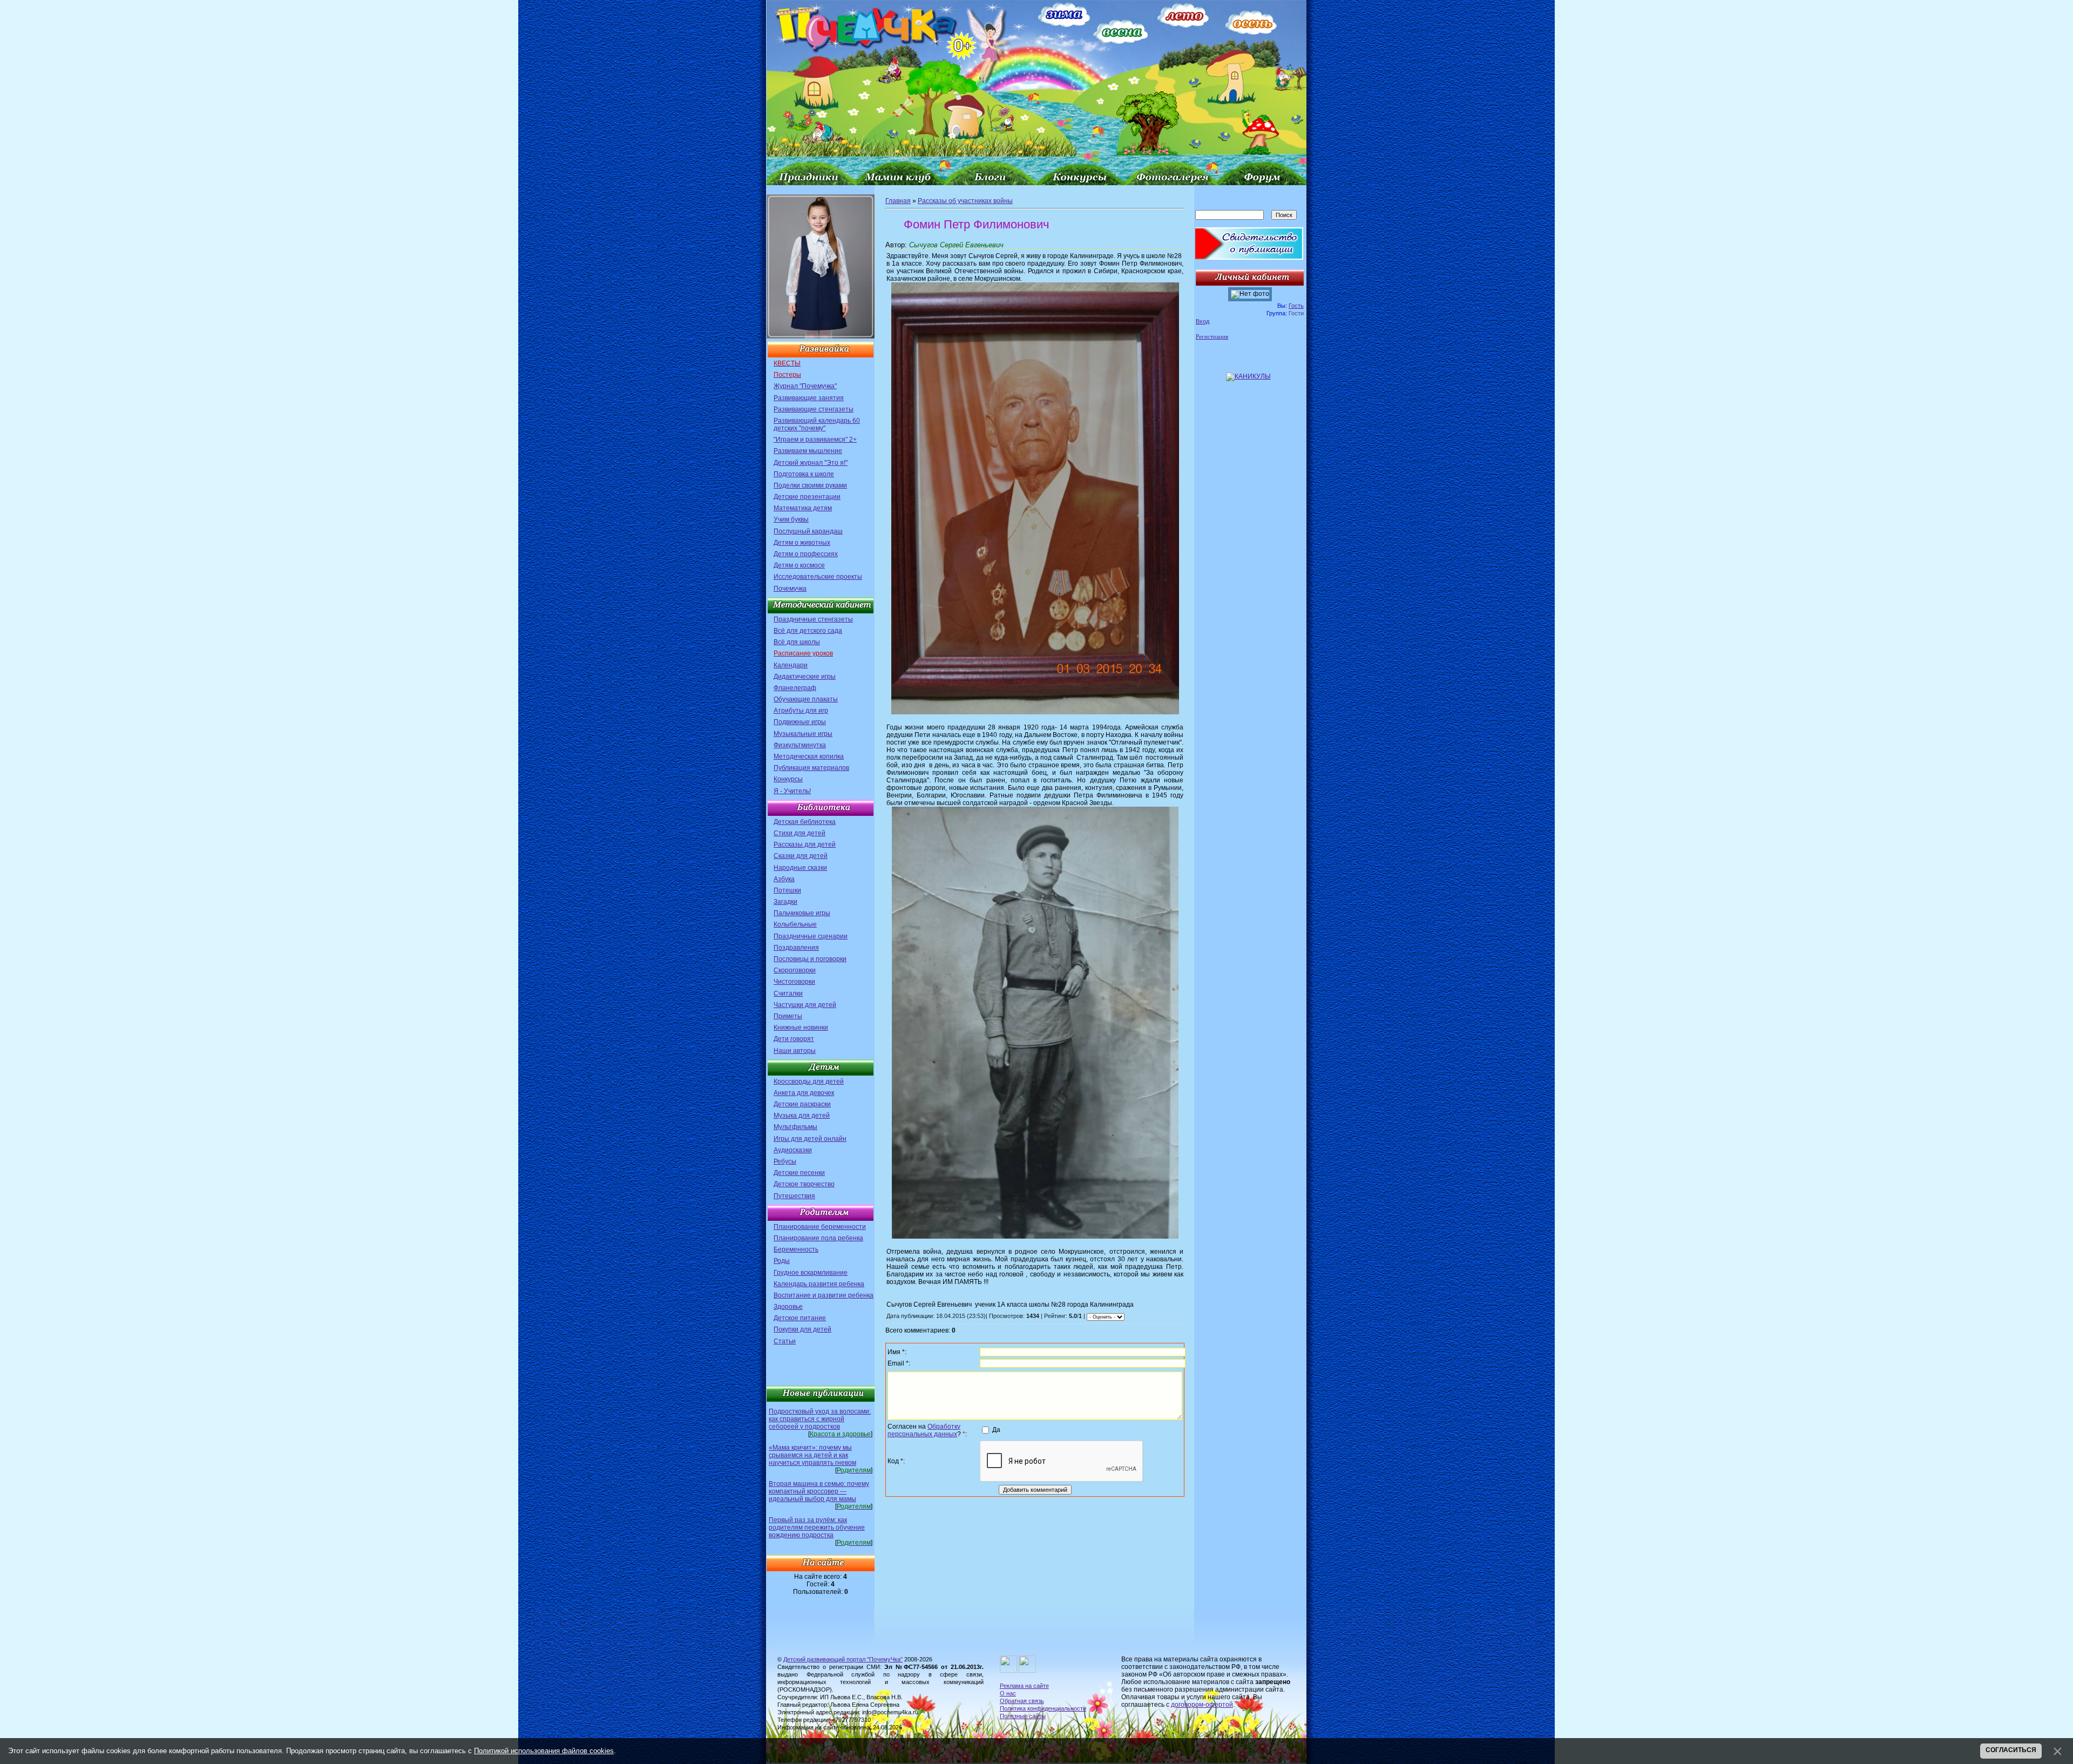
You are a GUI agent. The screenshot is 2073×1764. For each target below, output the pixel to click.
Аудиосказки (793, 1150)
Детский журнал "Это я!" (811, 463)
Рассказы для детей (805, 844)
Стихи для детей (800, 833)
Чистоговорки (794, 982)
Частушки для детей (805, 1005)
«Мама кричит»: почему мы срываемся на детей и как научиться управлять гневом (812, 1455)
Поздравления (796, 948)
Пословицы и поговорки (810, 959)
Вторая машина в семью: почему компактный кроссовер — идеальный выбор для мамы (819, 1491)
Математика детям (803, 508)
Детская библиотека (805, 822)
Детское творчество (804, 1184)
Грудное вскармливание (811, 1273)
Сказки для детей (801, 856)
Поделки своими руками (810, 485)
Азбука (784, 879)
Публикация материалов (811, 768)
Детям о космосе (799, 565)
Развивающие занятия (809, 398)
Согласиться (2011, 1750)
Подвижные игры (800, 722)
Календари (791, 665)
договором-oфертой (1202, 1705)
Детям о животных (802, 543)
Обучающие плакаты (806, 699)
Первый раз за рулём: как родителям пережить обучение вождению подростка (817, 1528)
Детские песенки (799, 1173)
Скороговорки (795, 970)
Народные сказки (800, 868)
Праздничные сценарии (811, 936)
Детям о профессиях (806, 554)
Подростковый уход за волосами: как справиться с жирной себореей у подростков (820, 1419)
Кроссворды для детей (809, 1082)
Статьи (785, 1341)
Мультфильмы (795, 1127)
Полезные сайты (1023, 1716)
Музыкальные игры (803, 734)
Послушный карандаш (808, 531)
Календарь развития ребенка (819, 1284)
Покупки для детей (802, 1329)
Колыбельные (795, 924)
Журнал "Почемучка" (805, 386)
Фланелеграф (795, 688)
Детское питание (800, 1318)
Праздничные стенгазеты (813, 619)
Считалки (788, 993)
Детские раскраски (802, 1104)
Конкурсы (788, 779)
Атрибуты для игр (801, 711)
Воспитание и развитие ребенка (824, 1295)
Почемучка (790, 589)
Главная (898, 201)
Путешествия (794, 1196)
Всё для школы (797, 642)
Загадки (785, 902)
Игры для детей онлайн (810, 1139)
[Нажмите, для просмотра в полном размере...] (1035, 712)
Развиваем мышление (808, 451)
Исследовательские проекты (818, 577)
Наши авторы (795, 1051)
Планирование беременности (820, 1227)
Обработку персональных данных (924, 1430)
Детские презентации (807, 497)
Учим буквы (791, 519)
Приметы (788, 1016)
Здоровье (788, 1307)
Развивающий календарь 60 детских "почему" (817, 424)
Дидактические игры (805, 677)
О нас (1008, 1693)
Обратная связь (1022, 1701)
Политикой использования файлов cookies (544, 1751)
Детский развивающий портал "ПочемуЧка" (843, 1659)
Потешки (787, 890)
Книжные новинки (801, 1028)
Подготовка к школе (804, 474)
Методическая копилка (809, 756)
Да (996, 1430)
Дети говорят (794, 1039)
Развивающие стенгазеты (814, 409)
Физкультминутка (800, 745)
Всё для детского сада (808, 631)
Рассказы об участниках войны (965, 201)
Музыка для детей (802, 1116)
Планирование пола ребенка (818, 1238)
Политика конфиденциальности (1043, 1708)
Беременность (796, 1249)
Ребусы (785, 1161)
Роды (782, 1261)
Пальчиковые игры (802, 913)
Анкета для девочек (804, 1093)
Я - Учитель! (792, 791)
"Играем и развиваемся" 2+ (815, 440)
